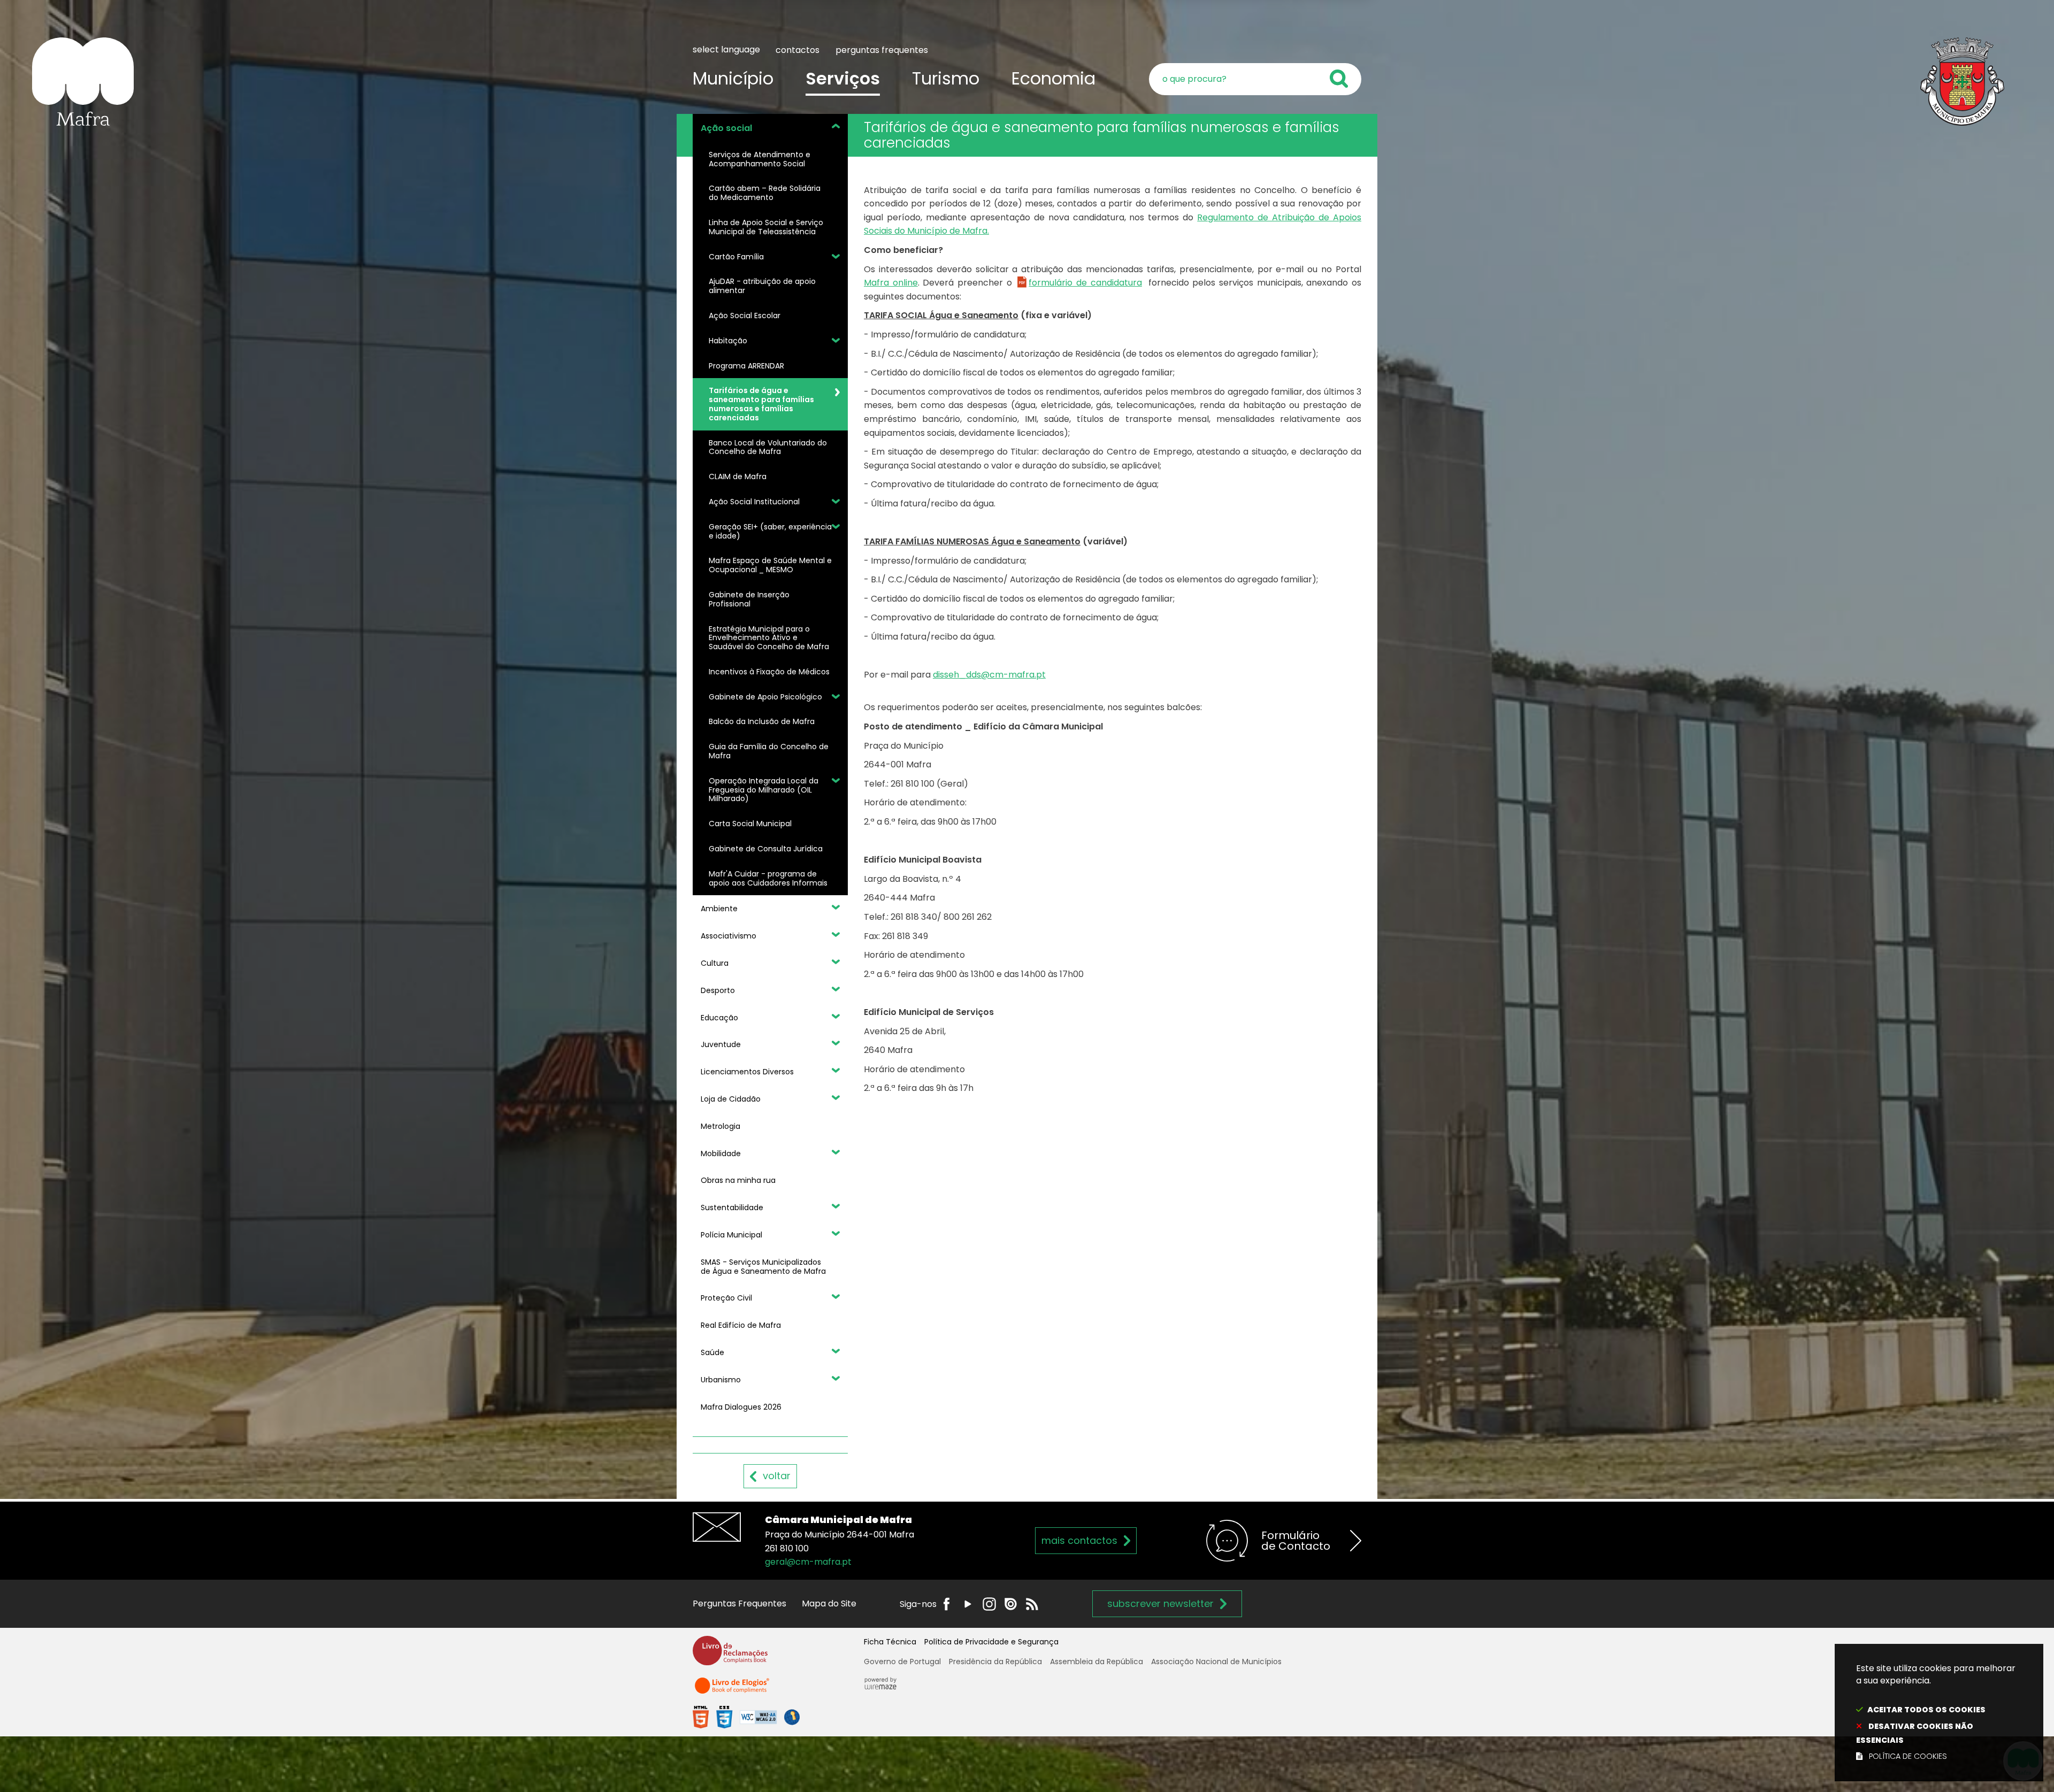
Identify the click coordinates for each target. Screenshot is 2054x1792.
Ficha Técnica (890, 1642)
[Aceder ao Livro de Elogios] (733, 1690)
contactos (798, 50)
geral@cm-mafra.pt (808, 1562)
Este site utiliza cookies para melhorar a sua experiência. (1936, 1712)
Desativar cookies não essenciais (1915, 1733)
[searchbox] (1255, 79)
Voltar (777, 1476)
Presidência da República (995, 1662)
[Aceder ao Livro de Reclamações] (730, 1655)
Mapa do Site (829, 1603)
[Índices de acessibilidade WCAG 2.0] (746, 1717)
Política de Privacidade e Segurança (991, 1642)
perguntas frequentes (882, 50)
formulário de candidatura (1085, 283)
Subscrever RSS (1032, 1604)
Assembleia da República (1097, 1662)
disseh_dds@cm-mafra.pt (989, 675)
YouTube (968, 1604)
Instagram (989, 1604)
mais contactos (1079, 1540)
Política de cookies (1908, 1756)
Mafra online (891, 283)
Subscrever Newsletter (1160, 1603)
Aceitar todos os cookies (1926, 1710)
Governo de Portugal (902, 1662)
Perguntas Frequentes (739, 1603)
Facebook (946, 1604)
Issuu (1011, 1604)
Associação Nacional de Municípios (1216, 1662)
